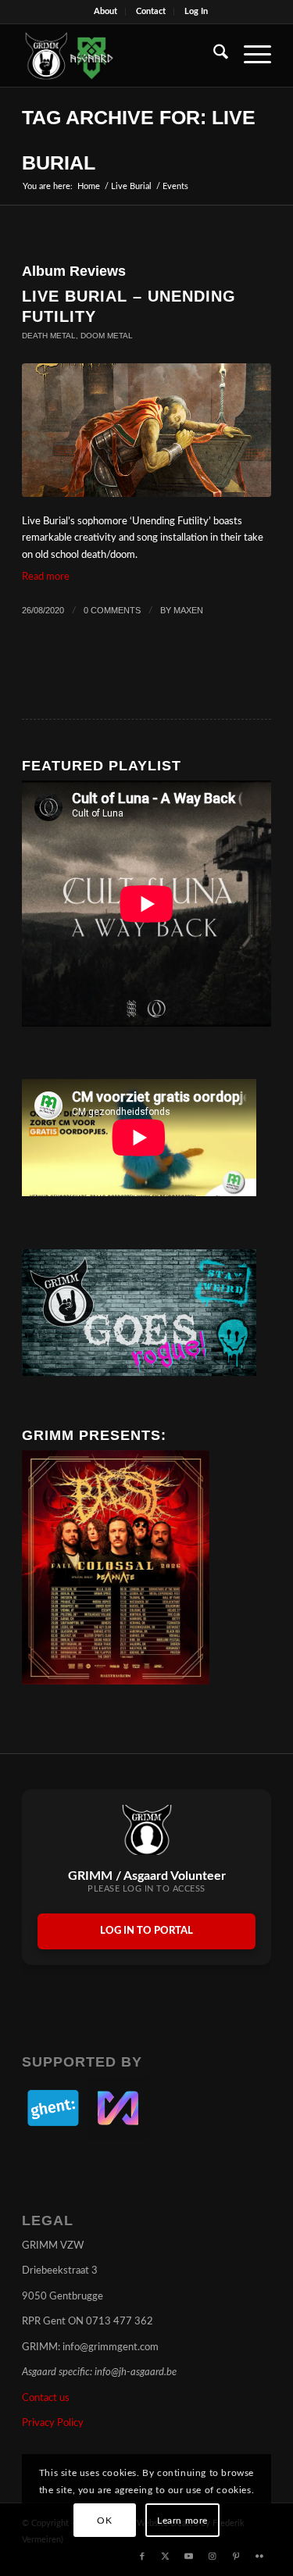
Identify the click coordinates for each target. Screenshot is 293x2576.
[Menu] (250, 55)
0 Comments (112, 610)
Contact (151, 11)
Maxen (188, 610)
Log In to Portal (146, 1931)
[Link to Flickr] (259, 2556)
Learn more (182, 2521)
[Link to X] (166, 2556)
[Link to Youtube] (189, 2556)
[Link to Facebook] (142, 2556)
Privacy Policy (53, 2423)
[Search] (213, 55)
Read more (46, 577)
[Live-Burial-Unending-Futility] (146, 430)
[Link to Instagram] (213, 2556)
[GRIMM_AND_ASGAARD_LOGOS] (121, 55)
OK (104, 2521)
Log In (196, 11)
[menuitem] (106, 12)
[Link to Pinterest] (236, 2556)
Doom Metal (107, 336)
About (105, 11)
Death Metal (49, 336)
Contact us (46, 2398)
